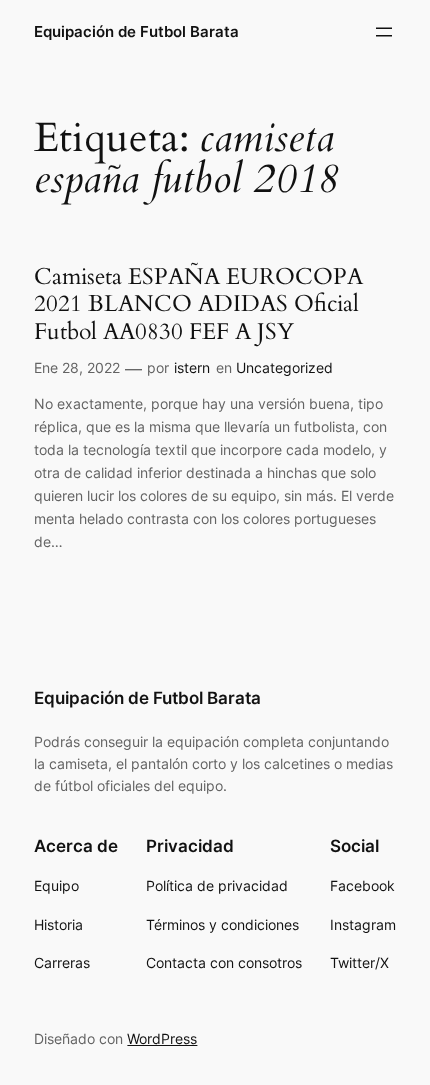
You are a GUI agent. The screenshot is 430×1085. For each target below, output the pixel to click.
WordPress (162, 1038)
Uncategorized (284, 367)
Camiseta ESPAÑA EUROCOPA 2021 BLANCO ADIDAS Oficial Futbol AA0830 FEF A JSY (198, 304)
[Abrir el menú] (384, 32)
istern (192, 367)
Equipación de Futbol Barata (136, 32)
